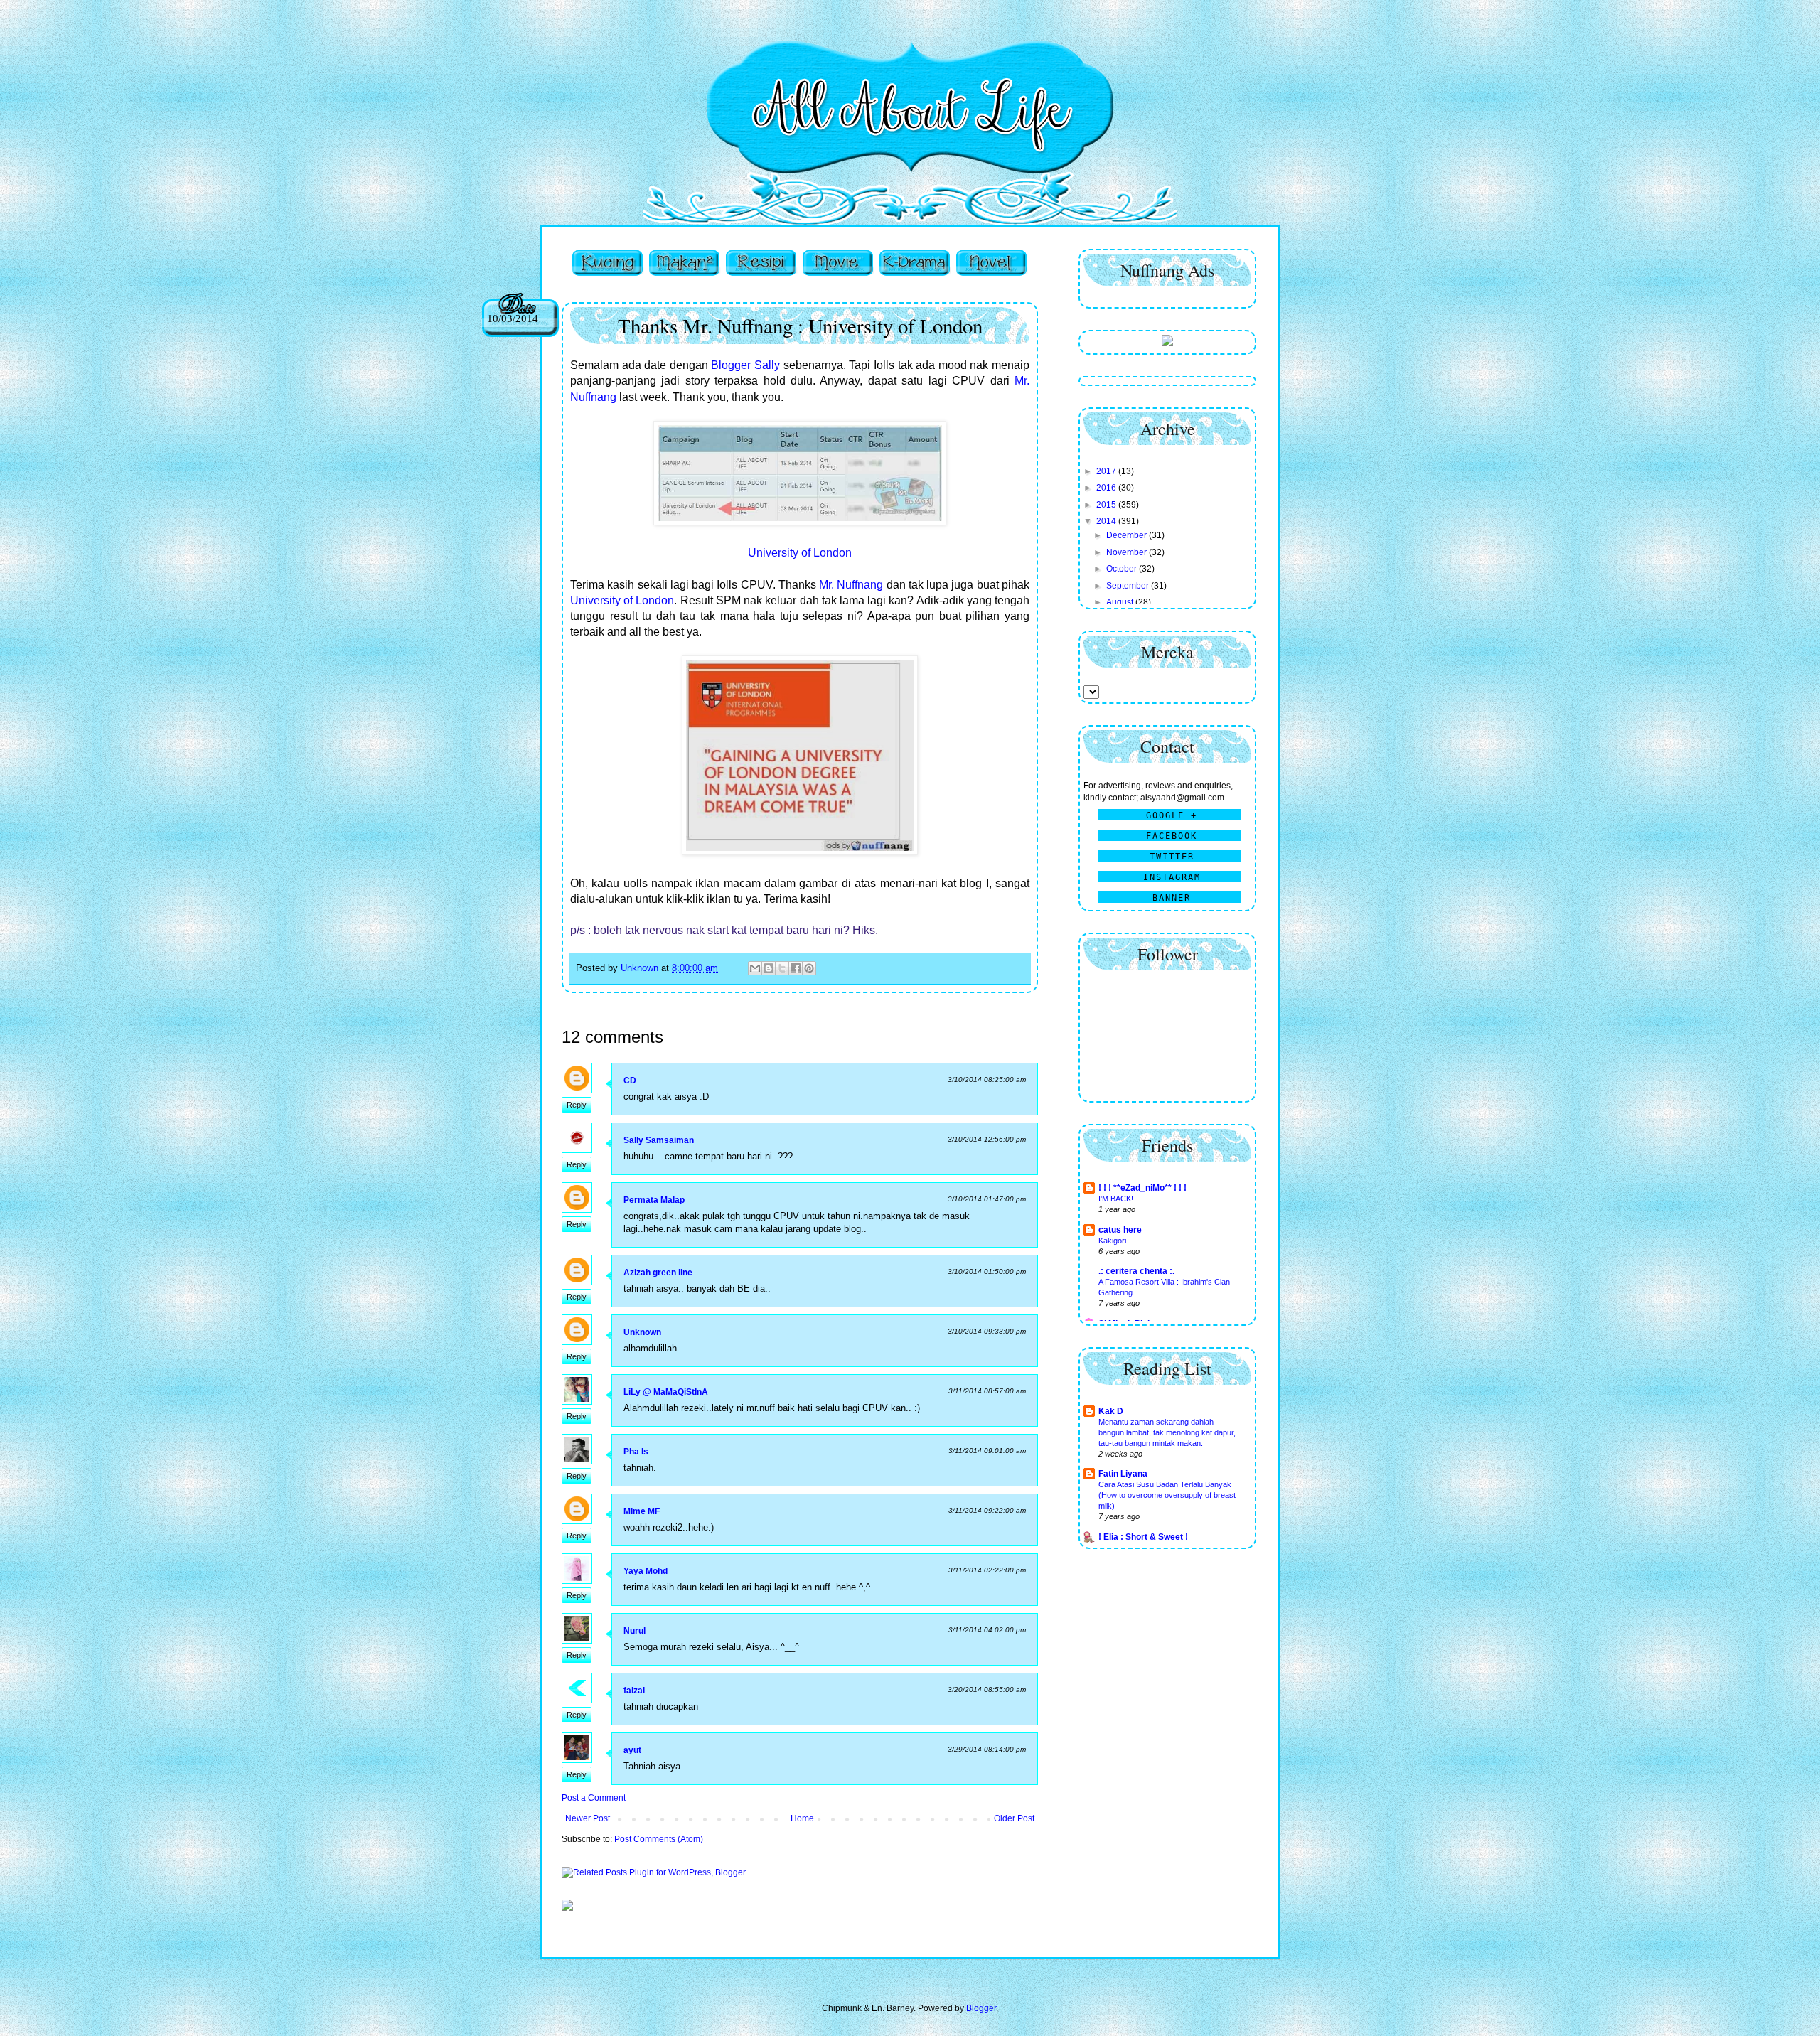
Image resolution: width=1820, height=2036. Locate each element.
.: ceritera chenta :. (1136, 1271)
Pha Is (636, 1452)
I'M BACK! (1116, 1199)
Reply (577, 1105)
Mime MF (642, 1511)
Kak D (1111, 1411)
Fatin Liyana (1123, 1474)
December (1128, 535)
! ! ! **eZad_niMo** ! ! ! (1142, 1188)
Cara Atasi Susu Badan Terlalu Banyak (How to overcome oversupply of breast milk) (1167, 1495)
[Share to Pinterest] (809, 968)
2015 (1107, 505)
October (1123, 569)
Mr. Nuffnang (851, 585)
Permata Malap (654, 1200)
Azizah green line (658, 1272)
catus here (1120, 1230)
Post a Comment (594, 1798)
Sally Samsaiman (659, 1140)
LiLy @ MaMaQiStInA (666, 1392)
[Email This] (755, 968)
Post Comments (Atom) (659, 1839)
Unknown (642, 1332)
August (1121, 602)
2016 (1107, 488)
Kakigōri (1112, 1241)
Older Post (1014, 1818)
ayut (632, 1750)
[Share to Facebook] (796, 968)
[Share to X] (782, 968)
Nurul (635, 1631)
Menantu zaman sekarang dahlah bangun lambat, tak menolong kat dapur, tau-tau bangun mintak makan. (1167, 1432)
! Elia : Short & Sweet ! (1143, 1537)
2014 (1107, 521)
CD (630, 1081)
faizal (634, 1691)
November (1128, 552)
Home (802, 1818)
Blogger (981, 2008)
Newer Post (588, 1818)
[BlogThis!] (769, 968)
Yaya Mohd (646, 1571)
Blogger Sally (745, 365)
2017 (1107, 471)
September (1129, 586)
